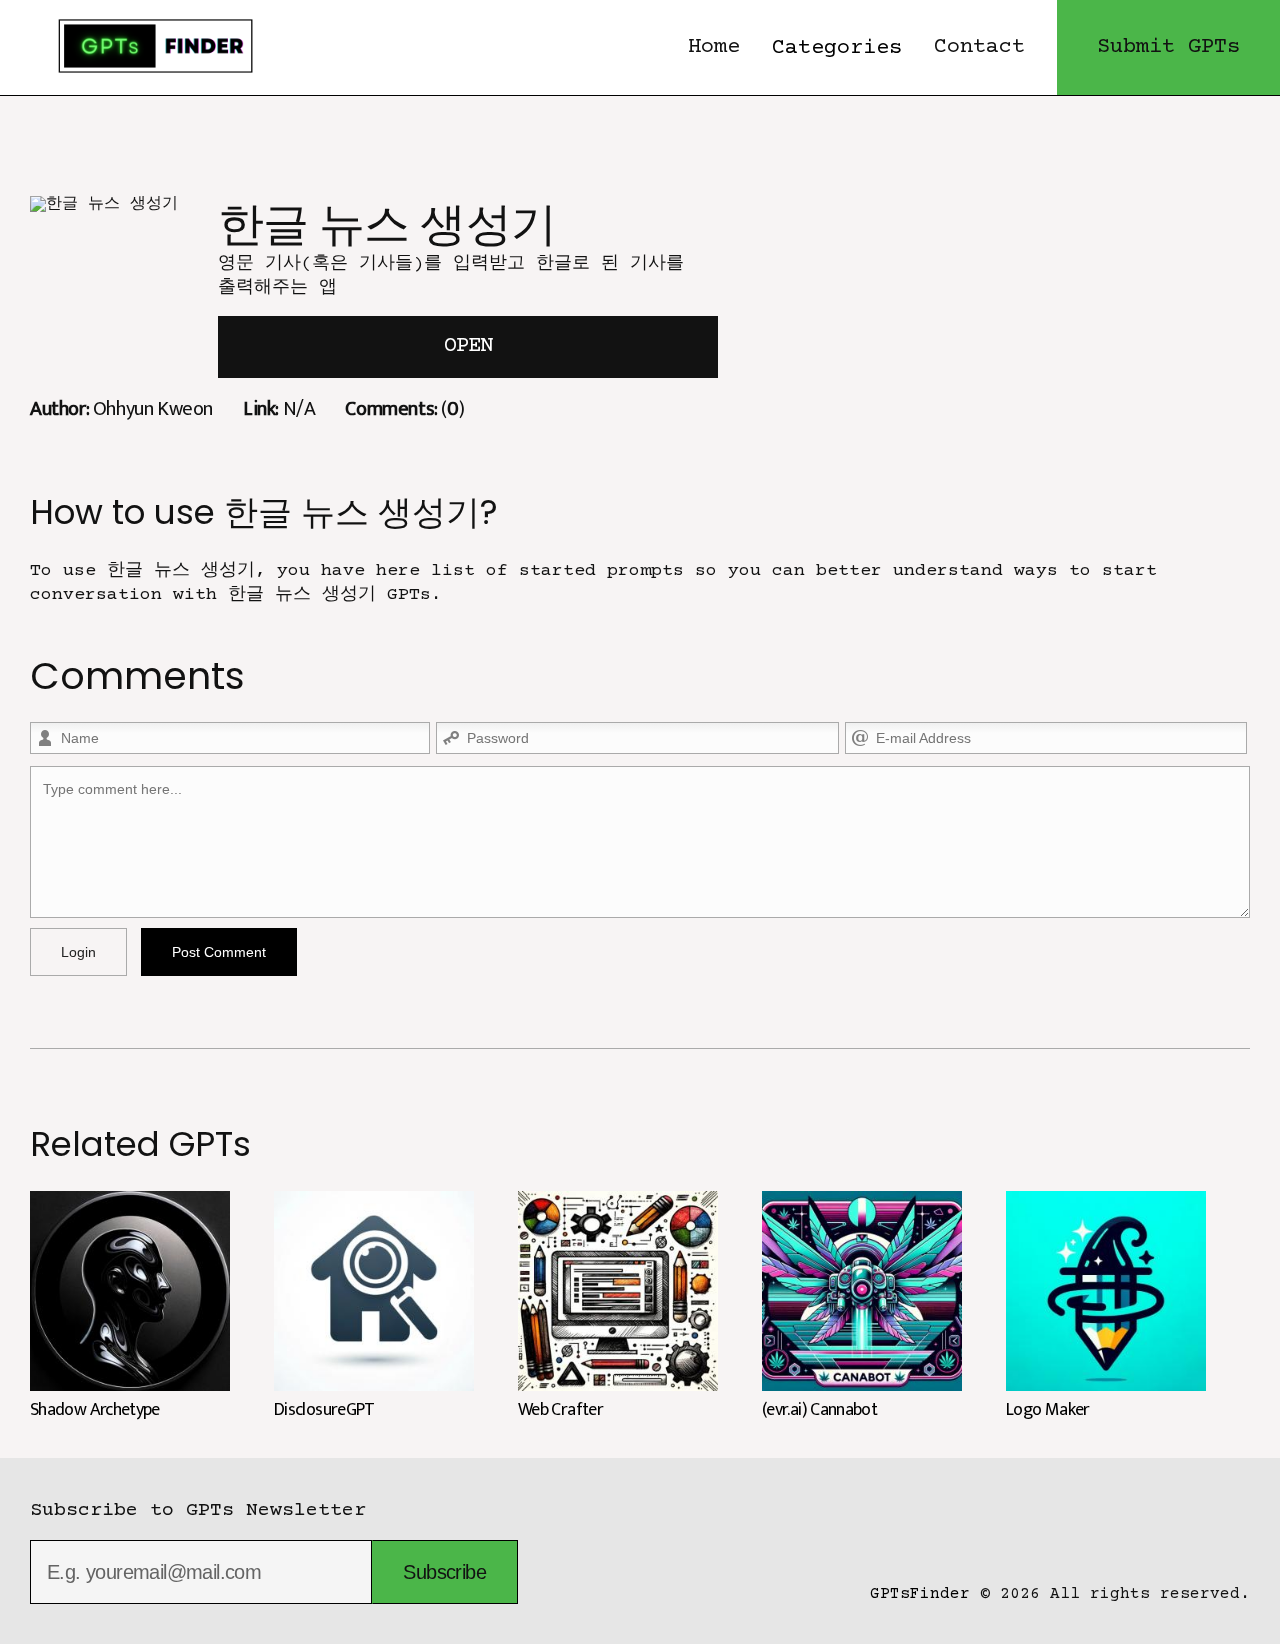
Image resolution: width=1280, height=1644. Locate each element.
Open (468, 346)
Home (714, 47)
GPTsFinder (920, 1594)
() (404, 408)
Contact (979, 47)
